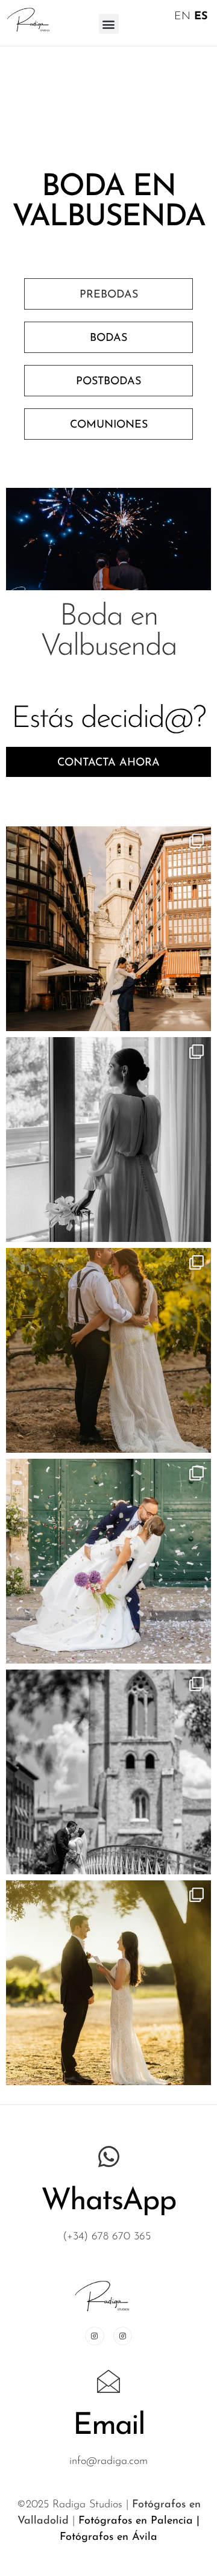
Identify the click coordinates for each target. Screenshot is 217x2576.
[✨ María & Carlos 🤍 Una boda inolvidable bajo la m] (108, 1350)
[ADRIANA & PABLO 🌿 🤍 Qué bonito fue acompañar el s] (108, 1140)
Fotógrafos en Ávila (108, 2537)
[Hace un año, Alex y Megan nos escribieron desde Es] (108, 1983)
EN (182, 17)
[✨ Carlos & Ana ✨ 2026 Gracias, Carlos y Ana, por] (108, 1772)
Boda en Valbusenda (108, 632)
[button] (109, 24)
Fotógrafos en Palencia (136, 2521)
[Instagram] (94, 2336)
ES (201, 17)
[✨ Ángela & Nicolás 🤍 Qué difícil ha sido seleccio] (108, 1561)
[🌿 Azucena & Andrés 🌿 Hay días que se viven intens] (108, 929)
